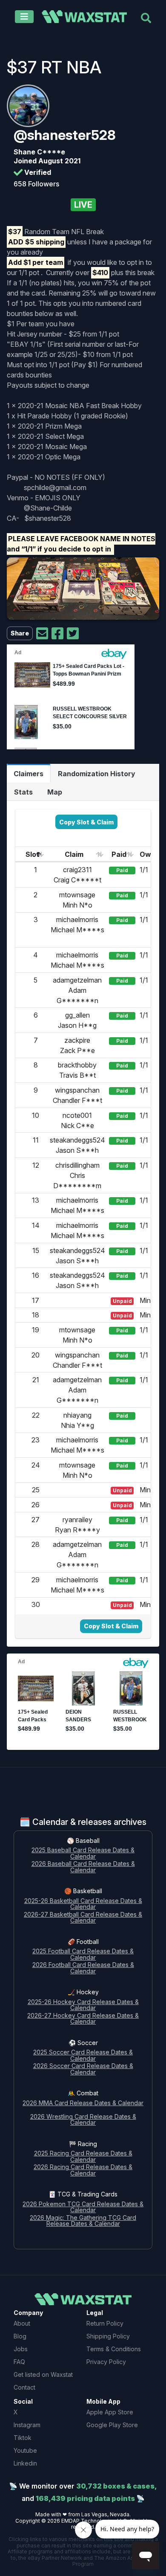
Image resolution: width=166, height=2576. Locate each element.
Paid (119, 854)
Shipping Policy (108, 2336)
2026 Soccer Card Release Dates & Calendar (83, 2069)
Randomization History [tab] (97, 774)
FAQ (19, 2362)
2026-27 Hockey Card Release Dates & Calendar (83, 2019)
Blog (20, 2336)
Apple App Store (110, 2412)
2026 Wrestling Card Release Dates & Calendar (83, 2120)
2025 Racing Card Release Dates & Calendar (83, 2157)
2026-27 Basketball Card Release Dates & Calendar (83, 1918)
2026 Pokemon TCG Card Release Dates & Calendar (83, 2208)
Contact (24, 2387)
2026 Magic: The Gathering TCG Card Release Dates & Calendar (83, 2221)
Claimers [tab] (29, 774)
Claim (74, 854)
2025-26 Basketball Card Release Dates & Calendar (83, 1904)
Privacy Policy (106, 2362)
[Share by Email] (42, 634)
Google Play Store (112, 2425)
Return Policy (105, 2323)
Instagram (27, 2425)
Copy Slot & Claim (86, 822)
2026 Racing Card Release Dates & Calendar (83, 2170)
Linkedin (25, 2463)
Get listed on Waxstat (43, 2374)
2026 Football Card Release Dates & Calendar (83, 1968)
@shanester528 (65, 135)
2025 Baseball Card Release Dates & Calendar (83, 1854)
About (22, 2323)
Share (20, 633)
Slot (32, 854)
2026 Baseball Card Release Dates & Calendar (83, 1867)
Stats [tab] (23, 792)
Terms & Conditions (114, 2349)
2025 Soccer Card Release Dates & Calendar (83, 2056)
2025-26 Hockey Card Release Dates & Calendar (83, 2005)
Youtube (25, 2450)
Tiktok (23, 2438)
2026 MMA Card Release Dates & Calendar (83, 2103)
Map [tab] (55, 792)
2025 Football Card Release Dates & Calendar (83, 1955)
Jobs (21, 2349)
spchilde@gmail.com (55, 487)
